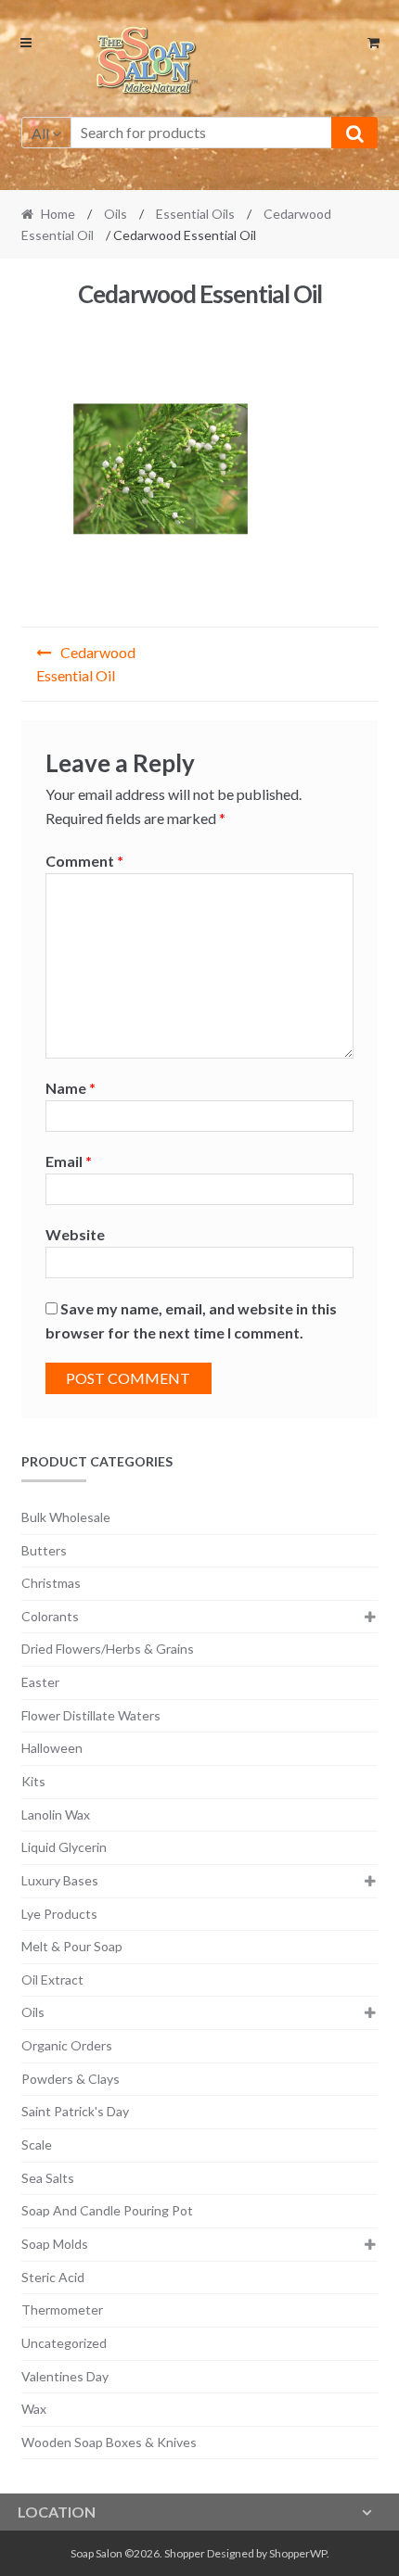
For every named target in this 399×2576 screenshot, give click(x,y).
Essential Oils (195, 214)
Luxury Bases (60, 1880)
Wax (34, 2409)
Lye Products (59, 1914)
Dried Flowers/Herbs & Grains (108, 1649)
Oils (116, 214)
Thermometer (62, 2310)
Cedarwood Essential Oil (86, 664)
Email (69, 1161)
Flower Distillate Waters (91, 1715)
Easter (40, 1682)
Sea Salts (48, 2178)
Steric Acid (53, 2277)
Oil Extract (52, 1980)
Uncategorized (64, 2343)
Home (58, 214)
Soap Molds (55, 2244)
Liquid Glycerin (64, 1847)
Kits (33, 1781)
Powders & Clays (71, 2079)
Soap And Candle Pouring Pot (107, 2210)
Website (75, 1234)
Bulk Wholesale (66, 1517)
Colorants (50, 1616)
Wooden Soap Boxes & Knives (109, 2442)
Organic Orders (67, 2045)
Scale (37, 2145)
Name (71, 1088)
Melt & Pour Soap (72, 1946)
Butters (44, 1550)
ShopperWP (298, 2553)
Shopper (185, 2553)
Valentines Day (65, 2376)
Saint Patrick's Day (75, 2111)
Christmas (51, 1583)
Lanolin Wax (56, 1815)
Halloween (52, 1748)
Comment (84, 861)
